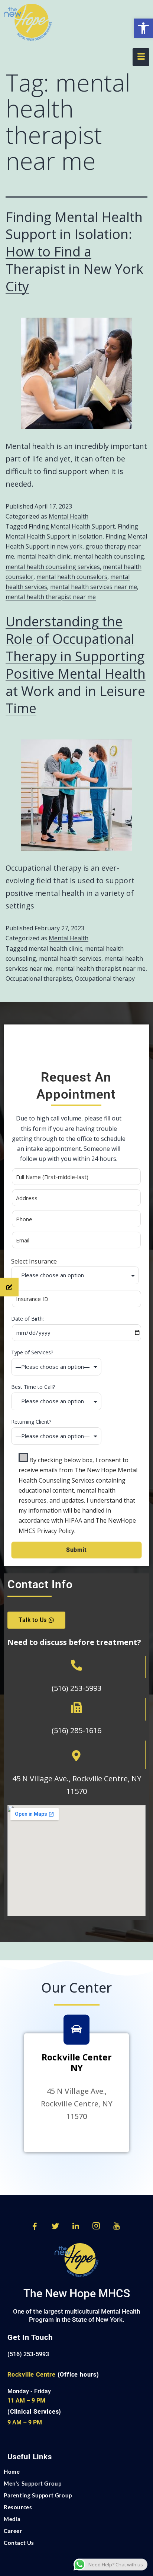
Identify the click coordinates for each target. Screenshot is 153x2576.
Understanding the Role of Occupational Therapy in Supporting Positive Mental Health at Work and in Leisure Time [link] (76, 665)
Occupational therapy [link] (105, 979)
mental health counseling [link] (109, 556)
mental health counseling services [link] (53, 567)
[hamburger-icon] (141, 57)
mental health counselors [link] (72, 577)
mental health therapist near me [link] (51, 597)
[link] (143, 28)
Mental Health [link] (69, 516)
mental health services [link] (70, 958)
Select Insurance (34, 1261)
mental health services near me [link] (94, 587)
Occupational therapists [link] (39, 979)
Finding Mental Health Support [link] (72, 526)
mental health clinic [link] (44, 556)
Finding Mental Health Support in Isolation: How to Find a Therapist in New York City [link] (74, 252)
